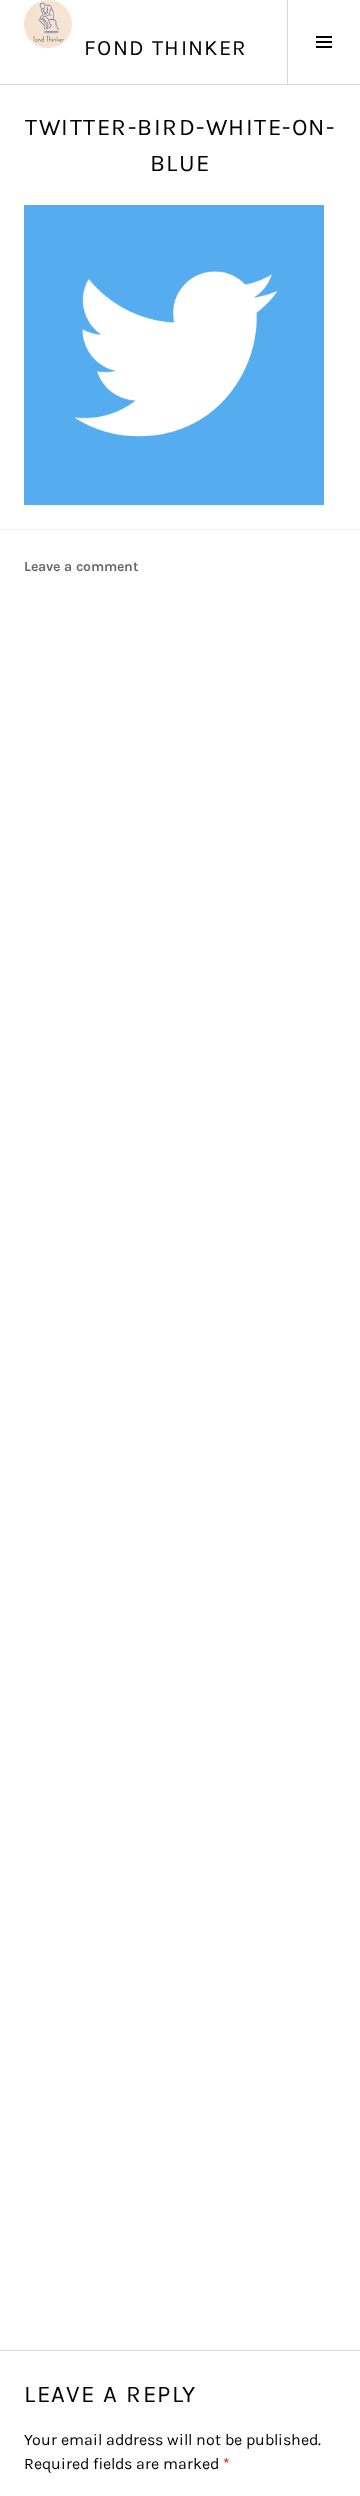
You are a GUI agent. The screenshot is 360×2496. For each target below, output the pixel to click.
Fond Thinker (165, 48)
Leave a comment (81, 566)
